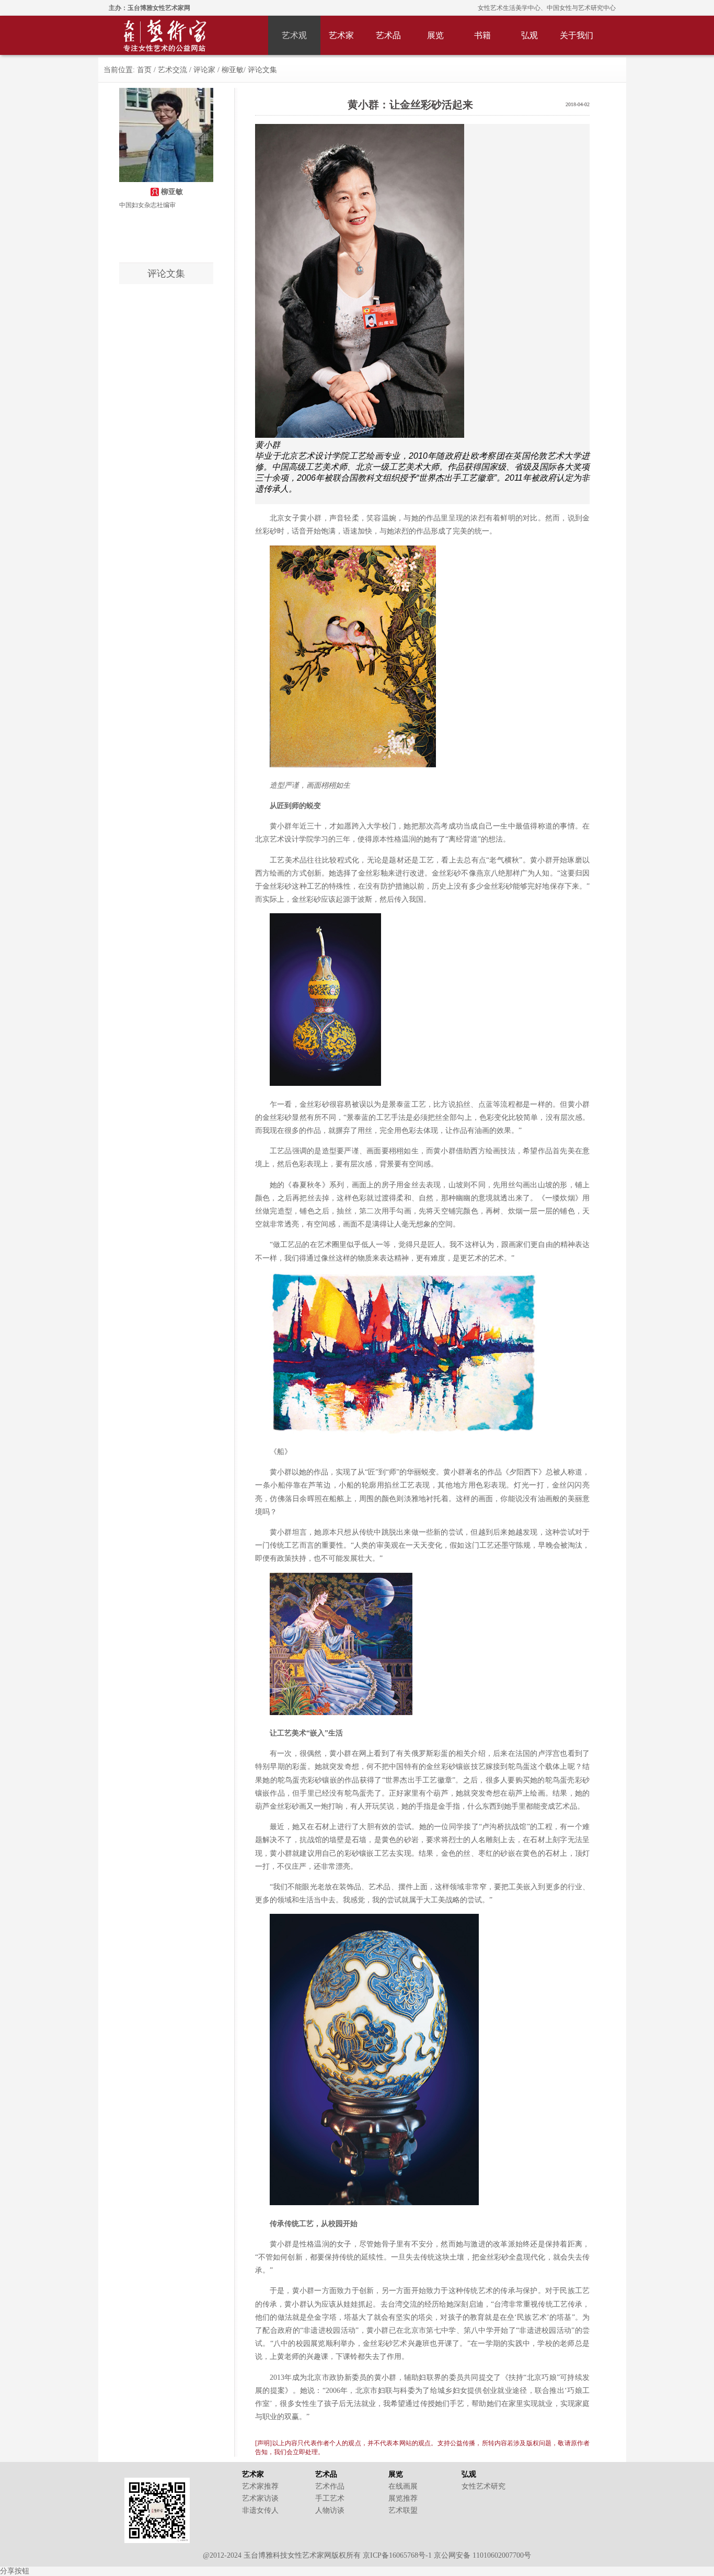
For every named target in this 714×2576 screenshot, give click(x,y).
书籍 (482, 35)
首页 (145, 70)
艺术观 (294, 35)
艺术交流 (172, 70)
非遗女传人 (260, 2510)
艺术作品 (330, 2486)
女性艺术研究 (483, 2486)
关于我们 (577, 35)
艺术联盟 (403, 2510)
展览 (435, 35)
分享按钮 (15, 2571)
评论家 (204, 70)
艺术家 (341, 35)
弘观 (529, 35)
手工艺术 (330, 2498)
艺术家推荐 (260, 2486)
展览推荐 (403, 2498)
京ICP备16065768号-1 (397, 2555)
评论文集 (262, 70)
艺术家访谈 (260, 2498)
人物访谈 (330, 2510)
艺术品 (388, 35)
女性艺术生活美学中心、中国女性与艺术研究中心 (547, 8)
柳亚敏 (233, 70)
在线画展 (403, 2486)
